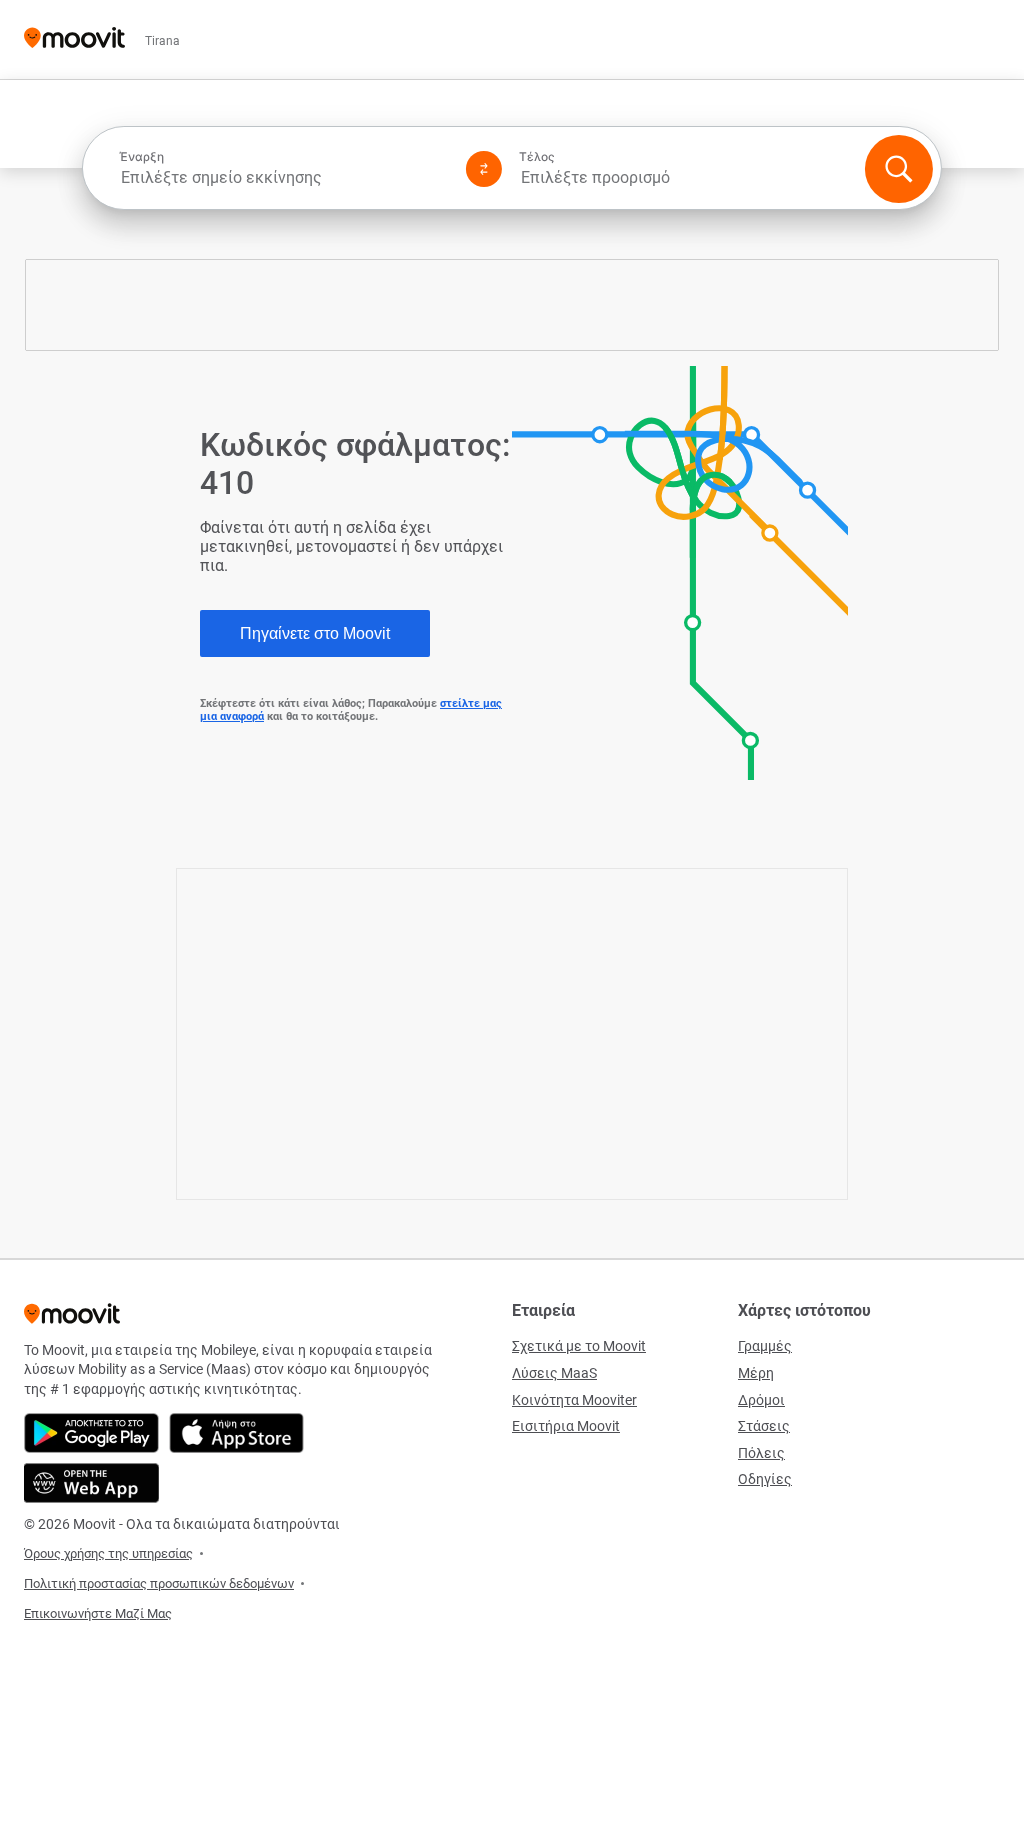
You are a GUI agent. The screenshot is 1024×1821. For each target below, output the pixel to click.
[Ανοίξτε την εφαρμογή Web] (91, 1483)
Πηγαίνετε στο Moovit (315, 633)
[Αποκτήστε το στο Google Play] (91, 1433)
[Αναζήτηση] (899, 169)
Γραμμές (765, 1346)
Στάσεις (764, 1426)
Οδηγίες (765, 1479)
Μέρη (756, 1373)
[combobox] (284, 177)
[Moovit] (74, 39)
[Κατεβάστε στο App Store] (236, 1433)
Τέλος (537, 157)
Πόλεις (761, 1453)
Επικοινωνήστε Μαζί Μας (98, 1613)
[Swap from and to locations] (484, 169)
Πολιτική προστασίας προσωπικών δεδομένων (159, 1583)
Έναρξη (141, 157)
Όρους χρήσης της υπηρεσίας (108, 1553)
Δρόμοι (761, 1400)
